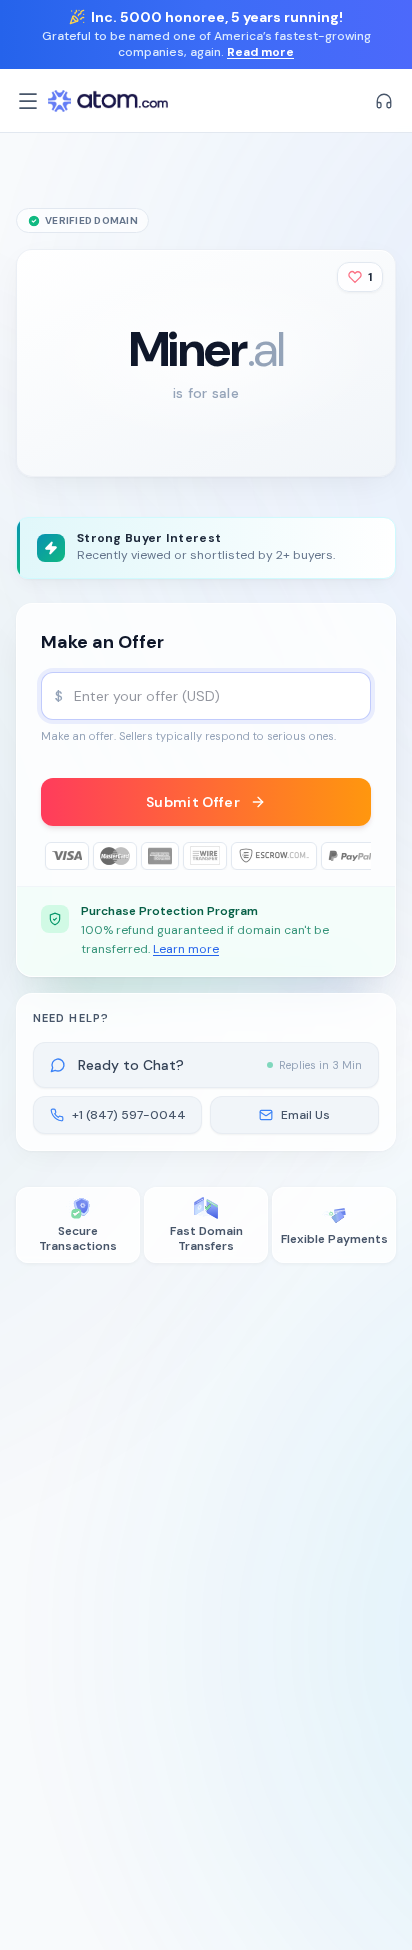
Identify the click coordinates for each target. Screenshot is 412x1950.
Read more (260, 52)
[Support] (384, 101)
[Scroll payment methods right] (357, 856)
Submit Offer (193, 802)
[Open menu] (28, 101)
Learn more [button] (186, 949)
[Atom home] (108, 101)
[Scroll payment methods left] (55, 856)
